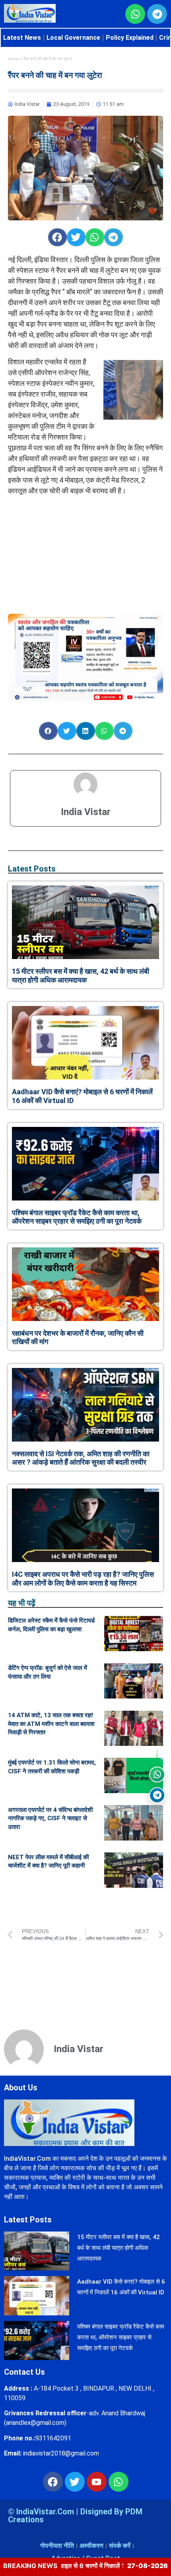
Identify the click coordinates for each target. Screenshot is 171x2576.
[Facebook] (53, 2482)
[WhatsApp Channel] (157, 1774)
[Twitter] (75, 2482)
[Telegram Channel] (157, 1795)
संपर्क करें (120, 2546)
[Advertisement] (85, 551)
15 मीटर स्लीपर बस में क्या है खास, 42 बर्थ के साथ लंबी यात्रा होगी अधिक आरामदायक (81, 976)
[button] (57, 237)
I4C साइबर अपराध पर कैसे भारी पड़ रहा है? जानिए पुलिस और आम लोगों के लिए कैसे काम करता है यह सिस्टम (83, 1579)
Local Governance (73, 38)
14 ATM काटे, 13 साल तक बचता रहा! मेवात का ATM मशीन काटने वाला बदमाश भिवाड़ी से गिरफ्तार (51, 1724)
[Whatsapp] (119, 2482)
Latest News (22, 38)
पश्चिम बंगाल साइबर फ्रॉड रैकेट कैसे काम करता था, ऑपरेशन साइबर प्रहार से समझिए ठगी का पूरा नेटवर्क (77, 1217)
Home (13, 59)
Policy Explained (130, 38)
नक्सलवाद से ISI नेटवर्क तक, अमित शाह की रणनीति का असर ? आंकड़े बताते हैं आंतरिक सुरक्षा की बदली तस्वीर (81, 1458)
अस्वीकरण (91, 2546)
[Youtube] (97, 2482)
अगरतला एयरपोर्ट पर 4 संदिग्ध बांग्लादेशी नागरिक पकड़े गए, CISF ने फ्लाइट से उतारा (50, 1818)
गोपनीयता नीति (57, 2546)
